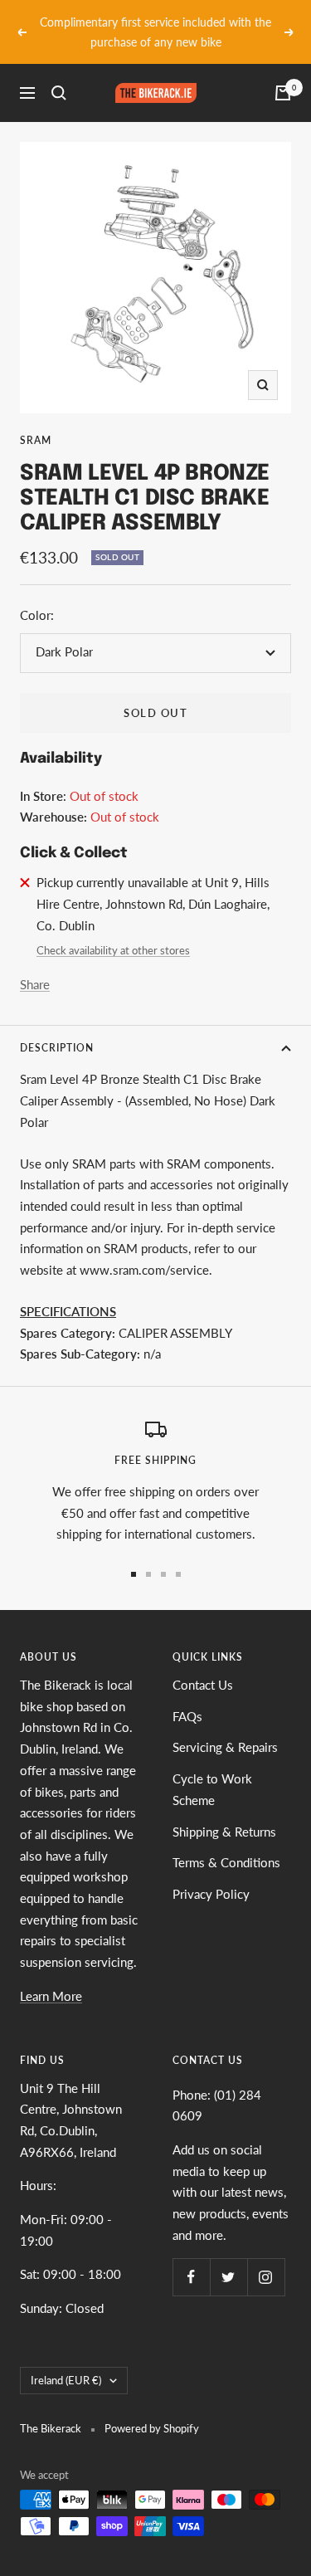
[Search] (59, 74)
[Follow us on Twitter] (228, 2258)
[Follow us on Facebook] (191, 2258)
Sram (36, 421)
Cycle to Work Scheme (212, 1769)
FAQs (187, 1696)
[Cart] (283, 74)
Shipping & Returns (224, 1812)
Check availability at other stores (113, 931)
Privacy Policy (211, 1874)
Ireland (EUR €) (66, 2360)
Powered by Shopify (152, 2409)
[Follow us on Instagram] (266, 2258)
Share (35, 964)
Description (57, 1029)
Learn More (51, 1976)
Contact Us (203, 1665)
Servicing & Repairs (225, 1728)
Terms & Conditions (226, 1843)
